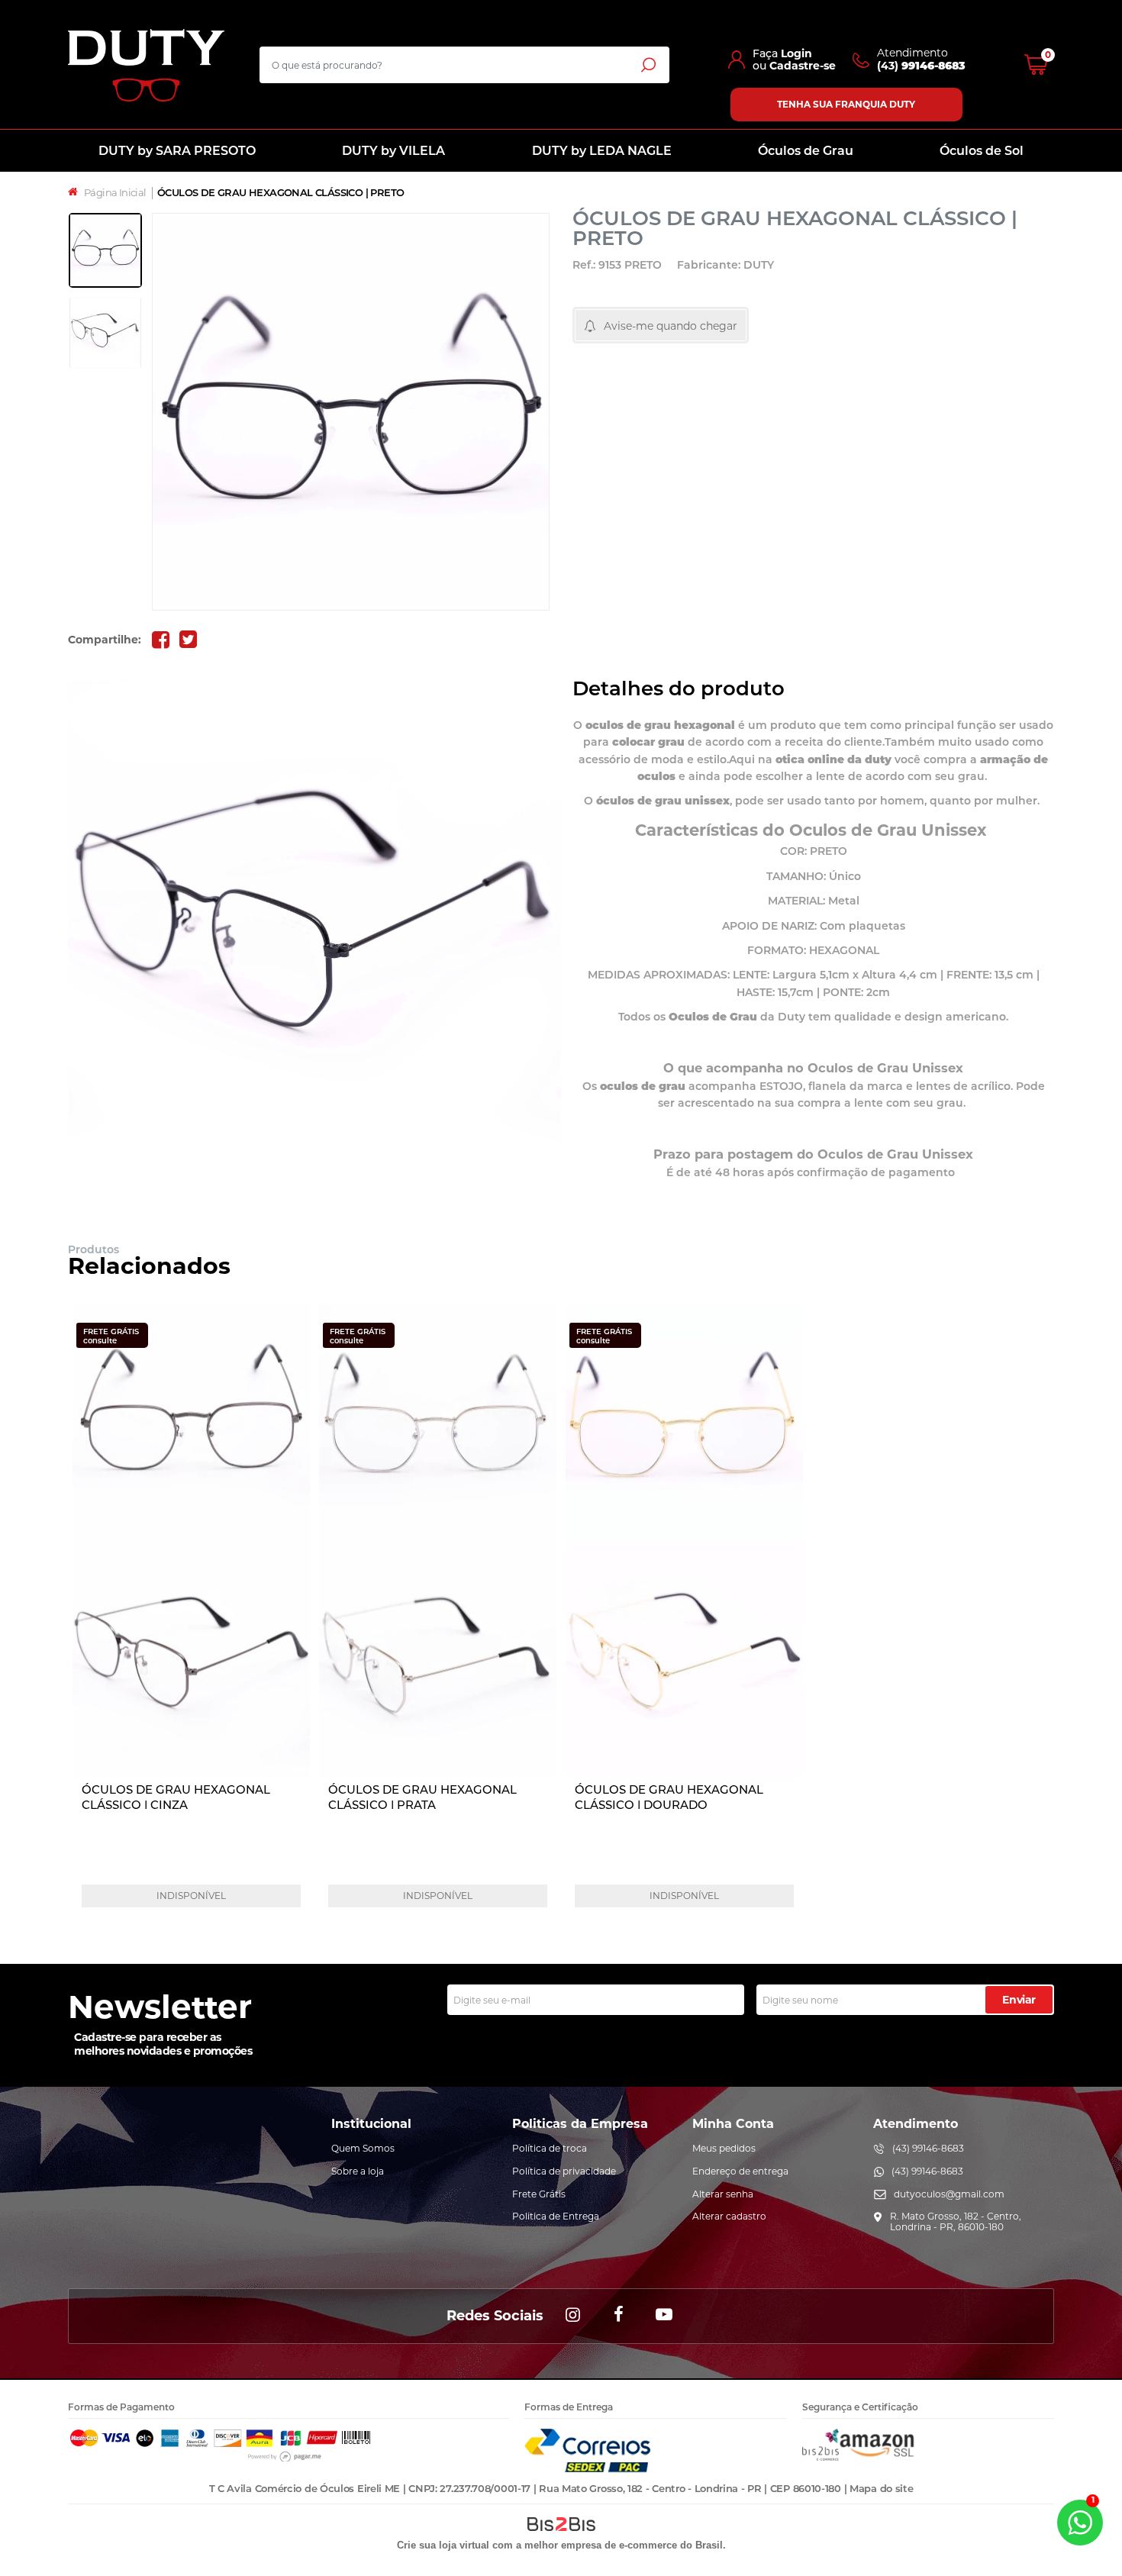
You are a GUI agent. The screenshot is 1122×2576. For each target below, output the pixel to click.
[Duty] (146, 65)
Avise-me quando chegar (671, 326)
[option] (105, 250)
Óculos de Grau (806, 151)
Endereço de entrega (740, 2171)
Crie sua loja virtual (443, 2545)
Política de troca (550, 2148)
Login (796, 53)
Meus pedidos (724, 2148)
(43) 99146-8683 (928, 2148)
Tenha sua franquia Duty (846, 104)
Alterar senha (723, 2194)
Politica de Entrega (556, 2216)
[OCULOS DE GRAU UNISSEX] (105, 250)
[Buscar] (648, 64)
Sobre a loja (358, 2171)
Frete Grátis (539, 2194)
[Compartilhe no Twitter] (188, 640)
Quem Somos (363, 2148)
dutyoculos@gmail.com (949, 2194)
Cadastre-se (803, 66)
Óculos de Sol (982, 151)
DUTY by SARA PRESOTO (177, 151)
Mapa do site (881, 2488)
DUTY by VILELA (393, 151)
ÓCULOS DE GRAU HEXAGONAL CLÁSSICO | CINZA (176, 1797)
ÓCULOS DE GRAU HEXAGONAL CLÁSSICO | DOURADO (669, 1797)
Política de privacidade (564, 2171)
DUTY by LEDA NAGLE (602, 151)
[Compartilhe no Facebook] (160, 640)
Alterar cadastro (729, 2216)
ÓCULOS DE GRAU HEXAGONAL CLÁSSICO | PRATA (422, 1797)
